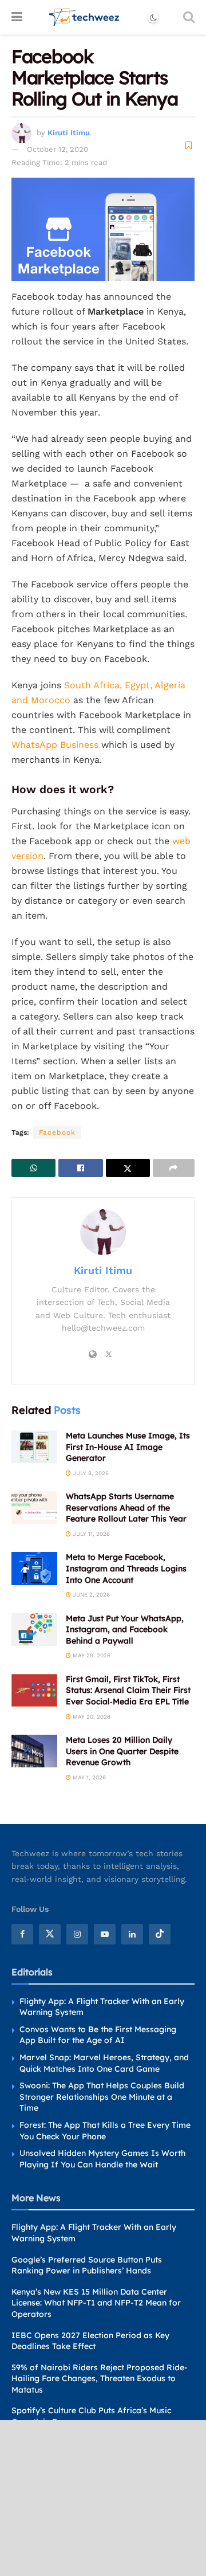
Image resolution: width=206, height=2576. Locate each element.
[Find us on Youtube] (105, 1934)
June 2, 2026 (90, 1595)
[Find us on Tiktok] (160, 1934)
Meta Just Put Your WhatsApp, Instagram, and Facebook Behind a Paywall (125, 1630)
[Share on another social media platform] (174, 1168)
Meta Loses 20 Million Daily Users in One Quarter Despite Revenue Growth (122, 1751)
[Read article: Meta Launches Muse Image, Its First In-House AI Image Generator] (34, 1447)
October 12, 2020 (58, 149)
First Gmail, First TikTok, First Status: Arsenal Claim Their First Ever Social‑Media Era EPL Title (128, 1690)
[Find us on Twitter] (50, 1934)
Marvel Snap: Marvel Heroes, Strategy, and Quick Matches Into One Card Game (104, 2063)
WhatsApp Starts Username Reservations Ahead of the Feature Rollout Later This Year (126, 1507)
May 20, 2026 (91, 1717)
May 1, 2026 (88, 1777)
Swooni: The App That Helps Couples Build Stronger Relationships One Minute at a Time (102, 2097)
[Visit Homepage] (84, 17)
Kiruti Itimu (69, 133)
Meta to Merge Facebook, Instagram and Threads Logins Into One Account (126, 1568)
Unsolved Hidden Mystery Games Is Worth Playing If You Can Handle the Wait (102, 2159)
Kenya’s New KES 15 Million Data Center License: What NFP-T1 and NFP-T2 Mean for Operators (96, 2303)
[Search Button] (189, 17)
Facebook (57, 1132)
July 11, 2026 (90, 1534)
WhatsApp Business (55, 745)
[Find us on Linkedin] (132, 1934)
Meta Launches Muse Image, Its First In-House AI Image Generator (128, 1447)
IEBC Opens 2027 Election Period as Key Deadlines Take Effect (90, 2341)
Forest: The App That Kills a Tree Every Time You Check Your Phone (105, 2131)
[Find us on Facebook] (22, 1934)
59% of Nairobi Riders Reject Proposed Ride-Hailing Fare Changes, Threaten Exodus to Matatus (100, 2379)
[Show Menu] (17, 17)
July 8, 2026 (90, 1473)
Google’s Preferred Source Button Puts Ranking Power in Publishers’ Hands (87, 2265)
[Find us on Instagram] (77, 1934)
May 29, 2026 (91, 1655)
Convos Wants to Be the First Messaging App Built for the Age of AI (98, 2035)
